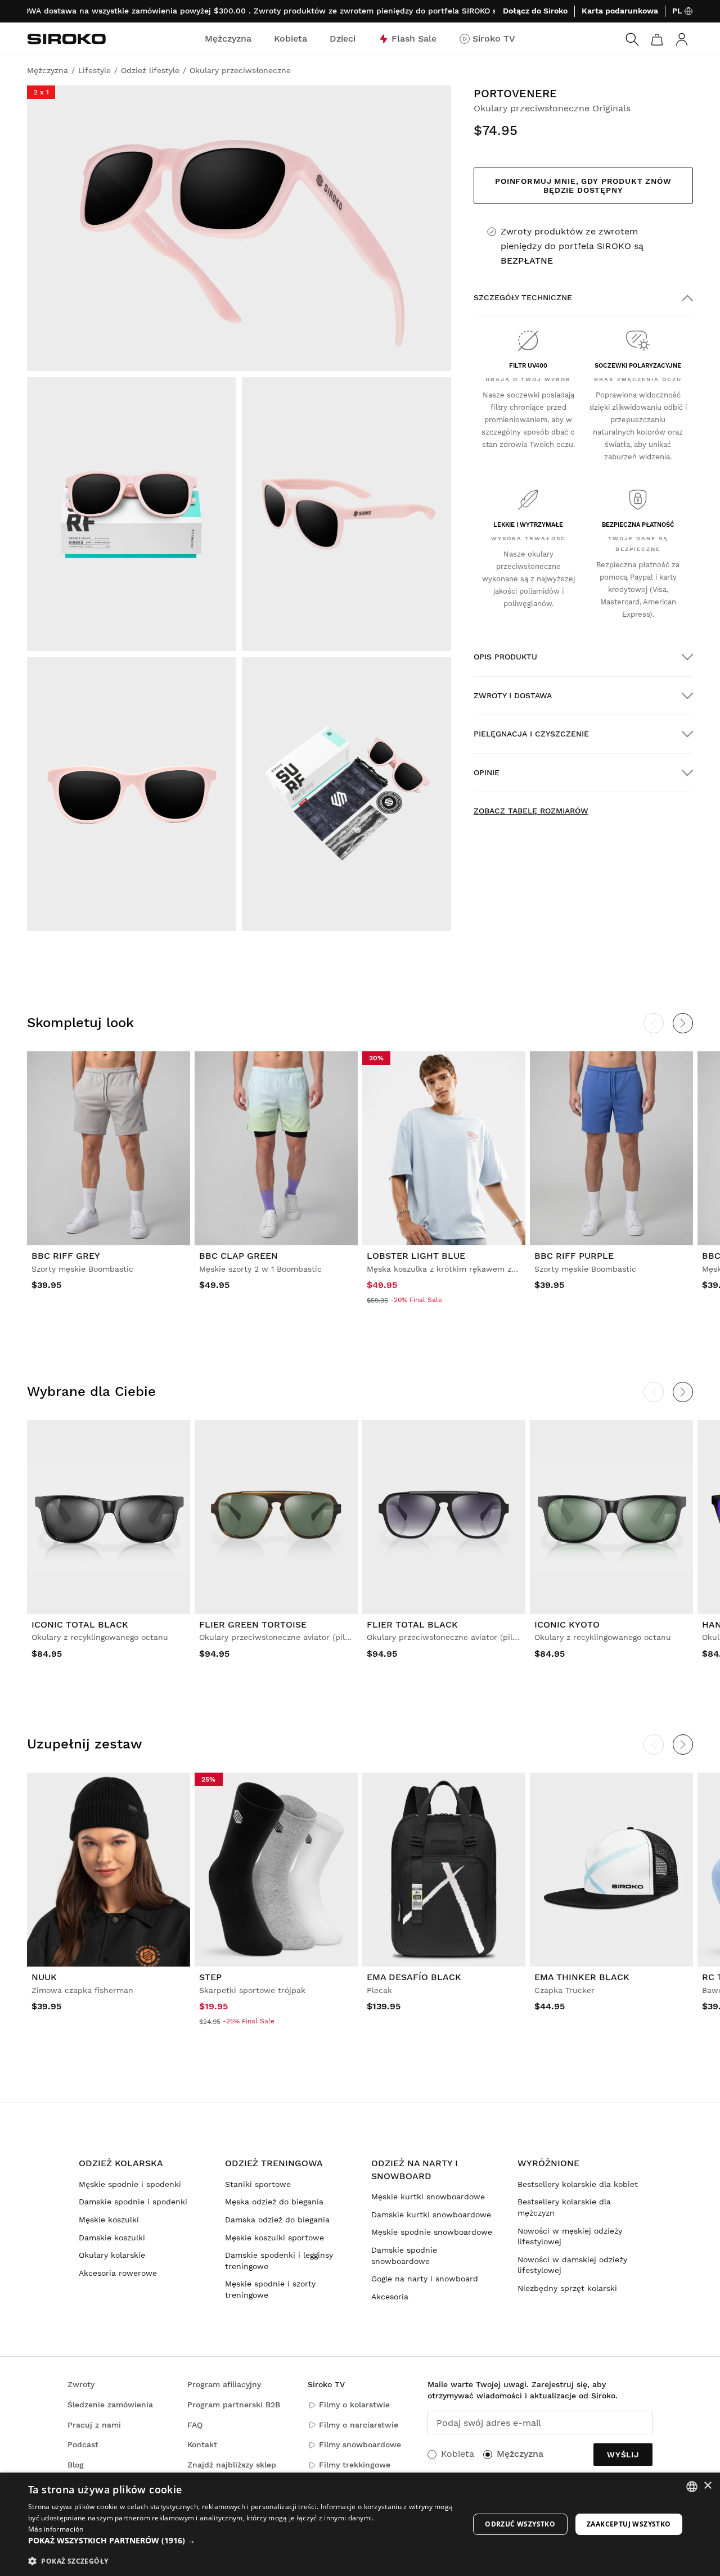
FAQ (195, 2425)
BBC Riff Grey (66, 1256)
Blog (76, 2465)
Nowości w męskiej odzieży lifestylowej (570, 2236)
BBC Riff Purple (574, 1256)
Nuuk (44, 1977)
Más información (56, 2529)
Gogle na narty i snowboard (425, 2279)
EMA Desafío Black (414, 1977)
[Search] (632, 39)
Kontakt (202, 2444)
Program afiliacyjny (224, 2384)
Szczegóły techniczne (523, 297)
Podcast (83, 2444)
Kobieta (458, 2454)
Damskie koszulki (112, 2238)
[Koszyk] (657, 39)
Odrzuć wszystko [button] (520, 2524)
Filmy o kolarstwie (354, 2405)
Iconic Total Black (80, 1624)
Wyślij (623, 2455)
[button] (242, 2541)
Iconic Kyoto (567, 1624)
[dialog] (360, 2524)
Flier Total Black (412, 1624)
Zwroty (81, 2384)
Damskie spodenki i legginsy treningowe (279, 2261)
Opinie (487, 772)
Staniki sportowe (258, 2184)
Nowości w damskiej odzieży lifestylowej (572, 2265)
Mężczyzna (520, 2454)
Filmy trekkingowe (355, 2465)
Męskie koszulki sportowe (274, 2238)
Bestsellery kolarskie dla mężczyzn (564, 2207)
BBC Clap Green (238, 1256)
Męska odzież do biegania (274, 2202)
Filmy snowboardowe (360, 2444)
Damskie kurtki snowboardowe (431, 2215)
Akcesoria (390, 2297)
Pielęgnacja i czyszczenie (531, 734)
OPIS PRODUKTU (505, 657)
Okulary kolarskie (112, 2255)
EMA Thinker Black (582, 1977)
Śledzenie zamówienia (110, 2405)
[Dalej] (683, 1023)
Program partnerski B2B (234, 2405)
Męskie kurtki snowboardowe (428, 2197)
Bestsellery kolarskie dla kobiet (578, 2184)
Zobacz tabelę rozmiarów (531, 811)
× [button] (707, 2486)
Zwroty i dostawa (513, 695)
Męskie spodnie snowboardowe (432, 2232)
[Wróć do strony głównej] (66, 39)
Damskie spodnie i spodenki (133, 2202)
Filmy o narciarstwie (359, 2425)
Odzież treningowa (274, 2163)
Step (210, 1977)
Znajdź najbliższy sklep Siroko (232, 2470)
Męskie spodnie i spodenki (130, 2184)
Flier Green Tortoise (253, 1624)
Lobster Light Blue (416, 1256)
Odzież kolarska (121, 2163)
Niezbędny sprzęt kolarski (567, 2288)
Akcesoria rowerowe (118, 2273)
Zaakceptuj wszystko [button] (629, 2524)
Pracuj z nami (94, 2425)
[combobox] (692, 2487)
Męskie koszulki (109, 2220)
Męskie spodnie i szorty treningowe (270, 2289)
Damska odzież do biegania (277, 2220)
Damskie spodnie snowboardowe (404, 2256)
